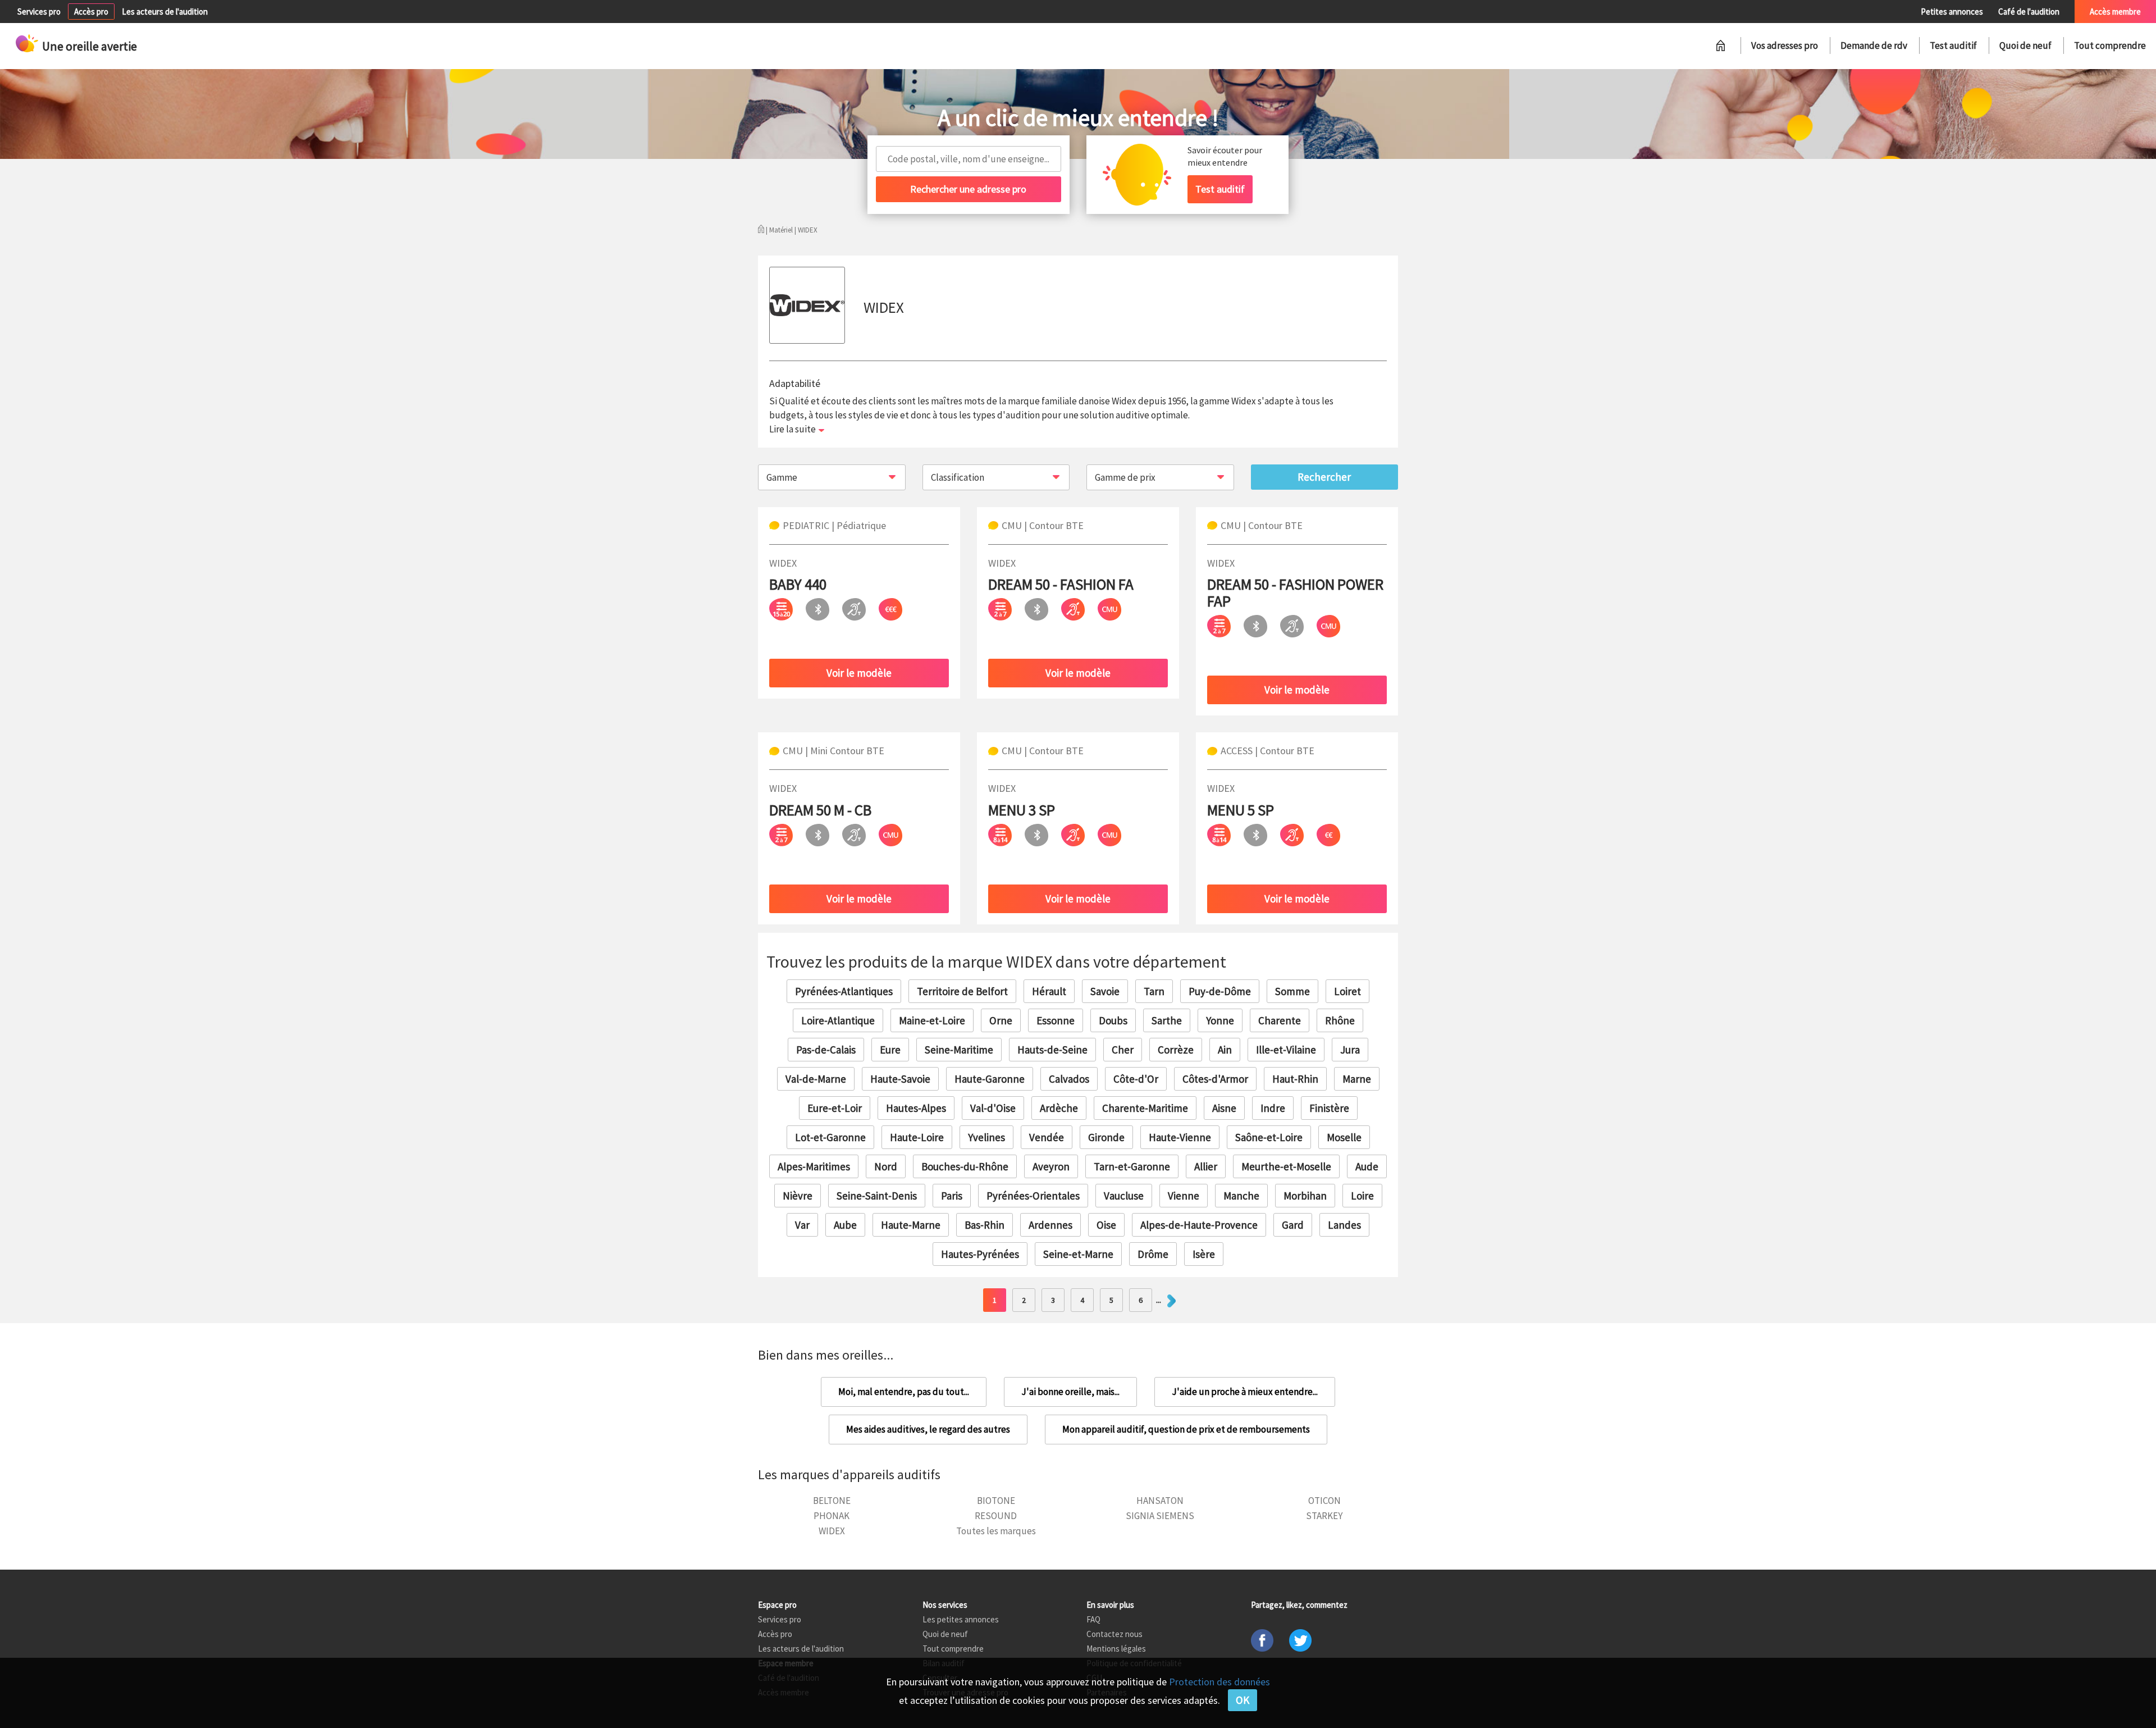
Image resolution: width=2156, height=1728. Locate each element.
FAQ (1093, 1619)
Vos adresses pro (1785, 45)
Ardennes (1050, 1225)
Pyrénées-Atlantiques (844, 991)
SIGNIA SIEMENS (1160, 1516)
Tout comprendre (2110, 45)
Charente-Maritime (1145, 1108)
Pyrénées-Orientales (1033, 1196)
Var (802, 1225)
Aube (845, 1225)
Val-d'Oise (993, 1108)
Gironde (1106, 1137)
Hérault (1049, 991)
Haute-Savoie (900, 1079)
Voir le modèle (859, 673)
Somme (1292, 991)
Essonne (1056, 1020)
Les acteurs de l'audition (165, 12)
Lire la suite (792, 429)
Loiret (1347, 991)
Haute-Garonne (990, 1079)
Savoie (1105, 991)
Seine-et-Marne (1078, 1254)
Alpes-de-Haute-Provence (1199, 1225)
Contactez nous (1114, 1634)
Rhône (1340, 1020)
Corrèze (1176, 1050)
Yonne (1220, 1020)
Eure (890, 1050)
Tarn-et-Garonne (1132, 1166)
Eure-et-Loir (835, 1108)
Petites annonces (1952, 12)
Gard (1293, 1225)
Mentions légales (1116, 1649)
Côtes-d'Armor (1215, 1079)
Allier (1206, 1166)
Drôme (1153, 1254)
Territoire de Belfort (962, 991)
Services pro (39, 12)
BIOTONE (996, 1501)
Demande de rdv (1874, 45)
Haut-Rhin (1295, 1079)
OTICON (1324, 1501)
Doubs (1113, 1020)
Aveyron (1051, 1166)
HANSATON (1160, 1501)
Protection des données (1219, 1682)
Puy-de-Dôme (1220, 991)
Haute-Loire (917, 1137)
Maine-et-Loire (932, 1020)
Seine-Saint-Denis (877, 1196)
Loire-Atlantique (838, 1020)
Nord (886, 1166)
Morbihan (1305, 1196)
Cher (1123, 1050)
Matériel (781, 230)
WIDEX (832, 1531)
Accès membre (2115, 12)
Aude (1367, 1166)
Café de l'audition (2029, 12)
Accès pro (91, 12)
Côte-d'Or (1136, 1079)
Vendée (1047, 1137)
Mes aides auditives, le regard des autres (928, 1429)
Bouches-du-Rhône (965, 1166)
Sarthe (1167, 1020)
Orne (1001, 1020)
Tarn (1154, 991)
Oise (1106, 1225)
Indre (1273, 1108)
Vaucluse (1124, 1196)
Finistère (1329, 1108)
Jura (1350, 1050)
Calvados (1069, 1079)
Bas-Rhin (985, 1225)
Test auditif (1953, 45)
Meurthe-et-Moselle (1286, 1166)
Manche (1241, 1196)
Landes (1344, 1225)
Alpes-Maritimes (814, 1166)
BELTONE (832, 1501)
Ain (1225, 1050)
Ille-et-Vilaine (1286, 1050)
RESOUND (996, 1516)
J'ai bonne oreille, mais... (1070, 1392)
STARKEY (1324, 1516)
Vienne (1184, 1196)
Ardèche (1059, 1108)
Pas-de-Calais (826, 1050)
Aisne (1224, 1108)
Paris (952, 1196)
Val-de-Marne (816, 1079)
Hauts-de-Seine (1052, 1050)
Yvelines (986, 1137)
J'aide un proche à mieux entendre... (1245, 1392)
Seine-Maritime (959, 1050)
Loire (1362, 1196)
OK (1243, 1700)
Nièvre (798, 1196)
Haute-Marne (911, 1225)
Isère (1204, 1254)
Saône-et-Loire (1269, 1137)
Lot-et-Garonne (830, 1137)
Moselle (1344, 1137)
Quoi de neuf (2025, 45)
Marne (1357, 1079)
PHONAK (832, 1516)
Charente (1280, 1020)
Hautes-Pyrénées (980, 1254)
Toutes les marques (996, 1531)
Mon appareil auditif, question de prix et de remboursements (1186, 1429)
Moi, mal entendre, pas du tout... (904, 1392)
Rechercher (1324, 477)
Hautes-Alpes (916, 1108)
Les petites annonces (961, 1619)
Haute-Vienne (1180, 1137)
